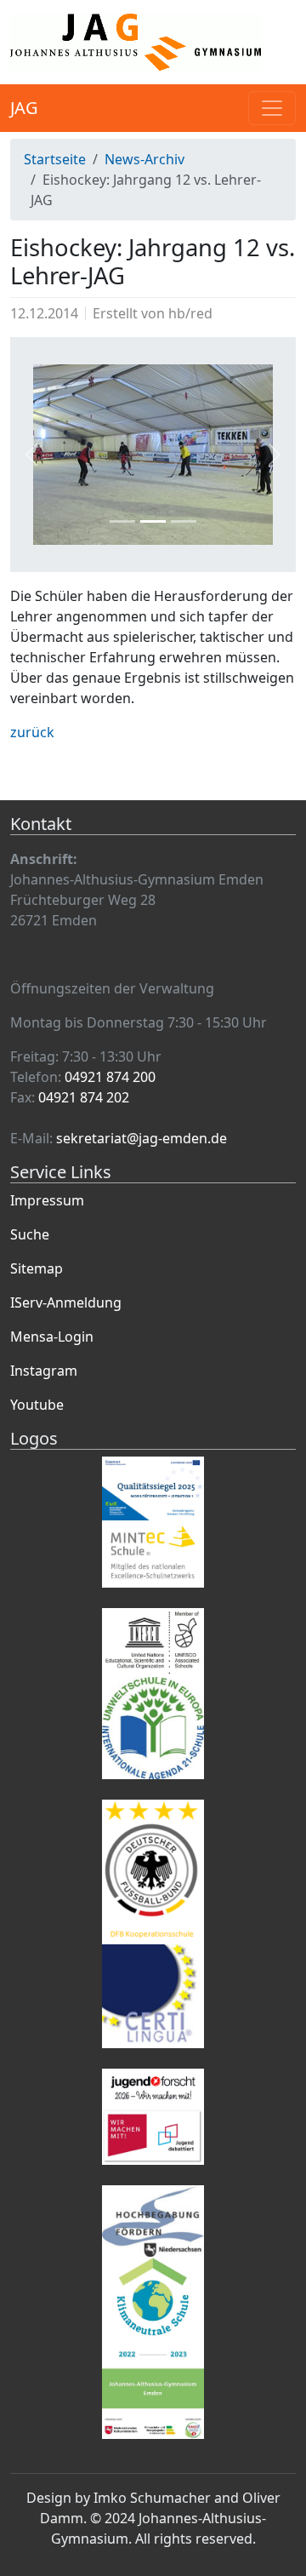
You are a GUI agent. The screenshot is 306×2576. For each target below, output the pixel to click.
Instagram (44, 1371)
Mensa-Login (52, 1337)
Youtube (37, 1405)
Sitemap (37, 1268)
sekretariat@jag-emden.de (142, 1138)
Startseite (55, 159)
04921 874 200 (110, 1077)
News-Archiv (144, 159)
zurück (32, 732)
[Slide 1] (122, 521)
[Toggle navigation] (272, 108)
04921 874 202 (84, 1097)
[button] (31, 455)
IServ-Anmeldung (66, 1302)
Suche (30, 1234)
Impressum (47, 1200)
